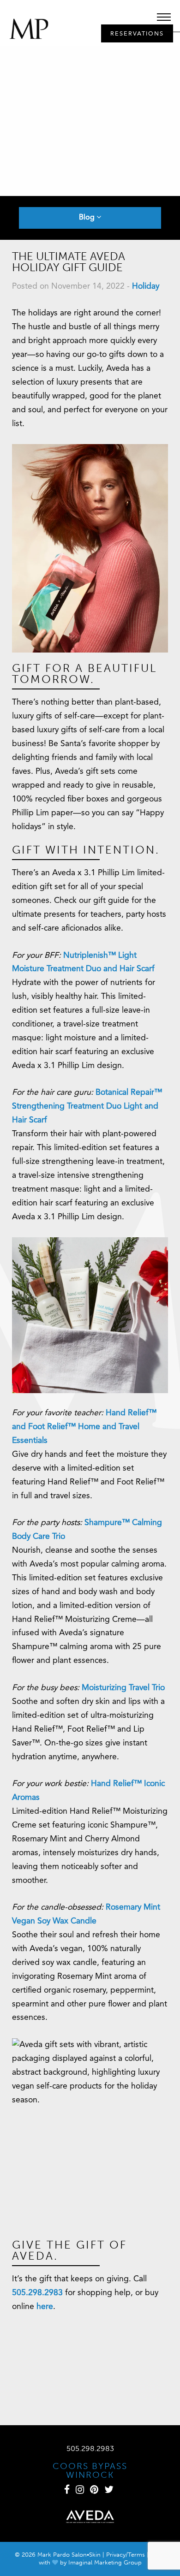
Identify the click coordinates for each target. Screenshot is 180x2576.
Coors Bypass (90, 2466)
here (45, 2307)
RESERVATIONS (137, 34)
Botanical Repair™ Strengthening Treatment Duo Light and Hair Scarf (87, 1107)
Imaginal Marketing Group (105, 2562)
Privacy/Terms (126, 2555)
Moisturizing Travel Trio (123, 1688)
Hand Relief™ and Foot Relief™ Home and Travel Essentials (84, 1427)
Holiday (146, 287)
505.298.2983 (37, 2293)
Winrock (90, 2475)
